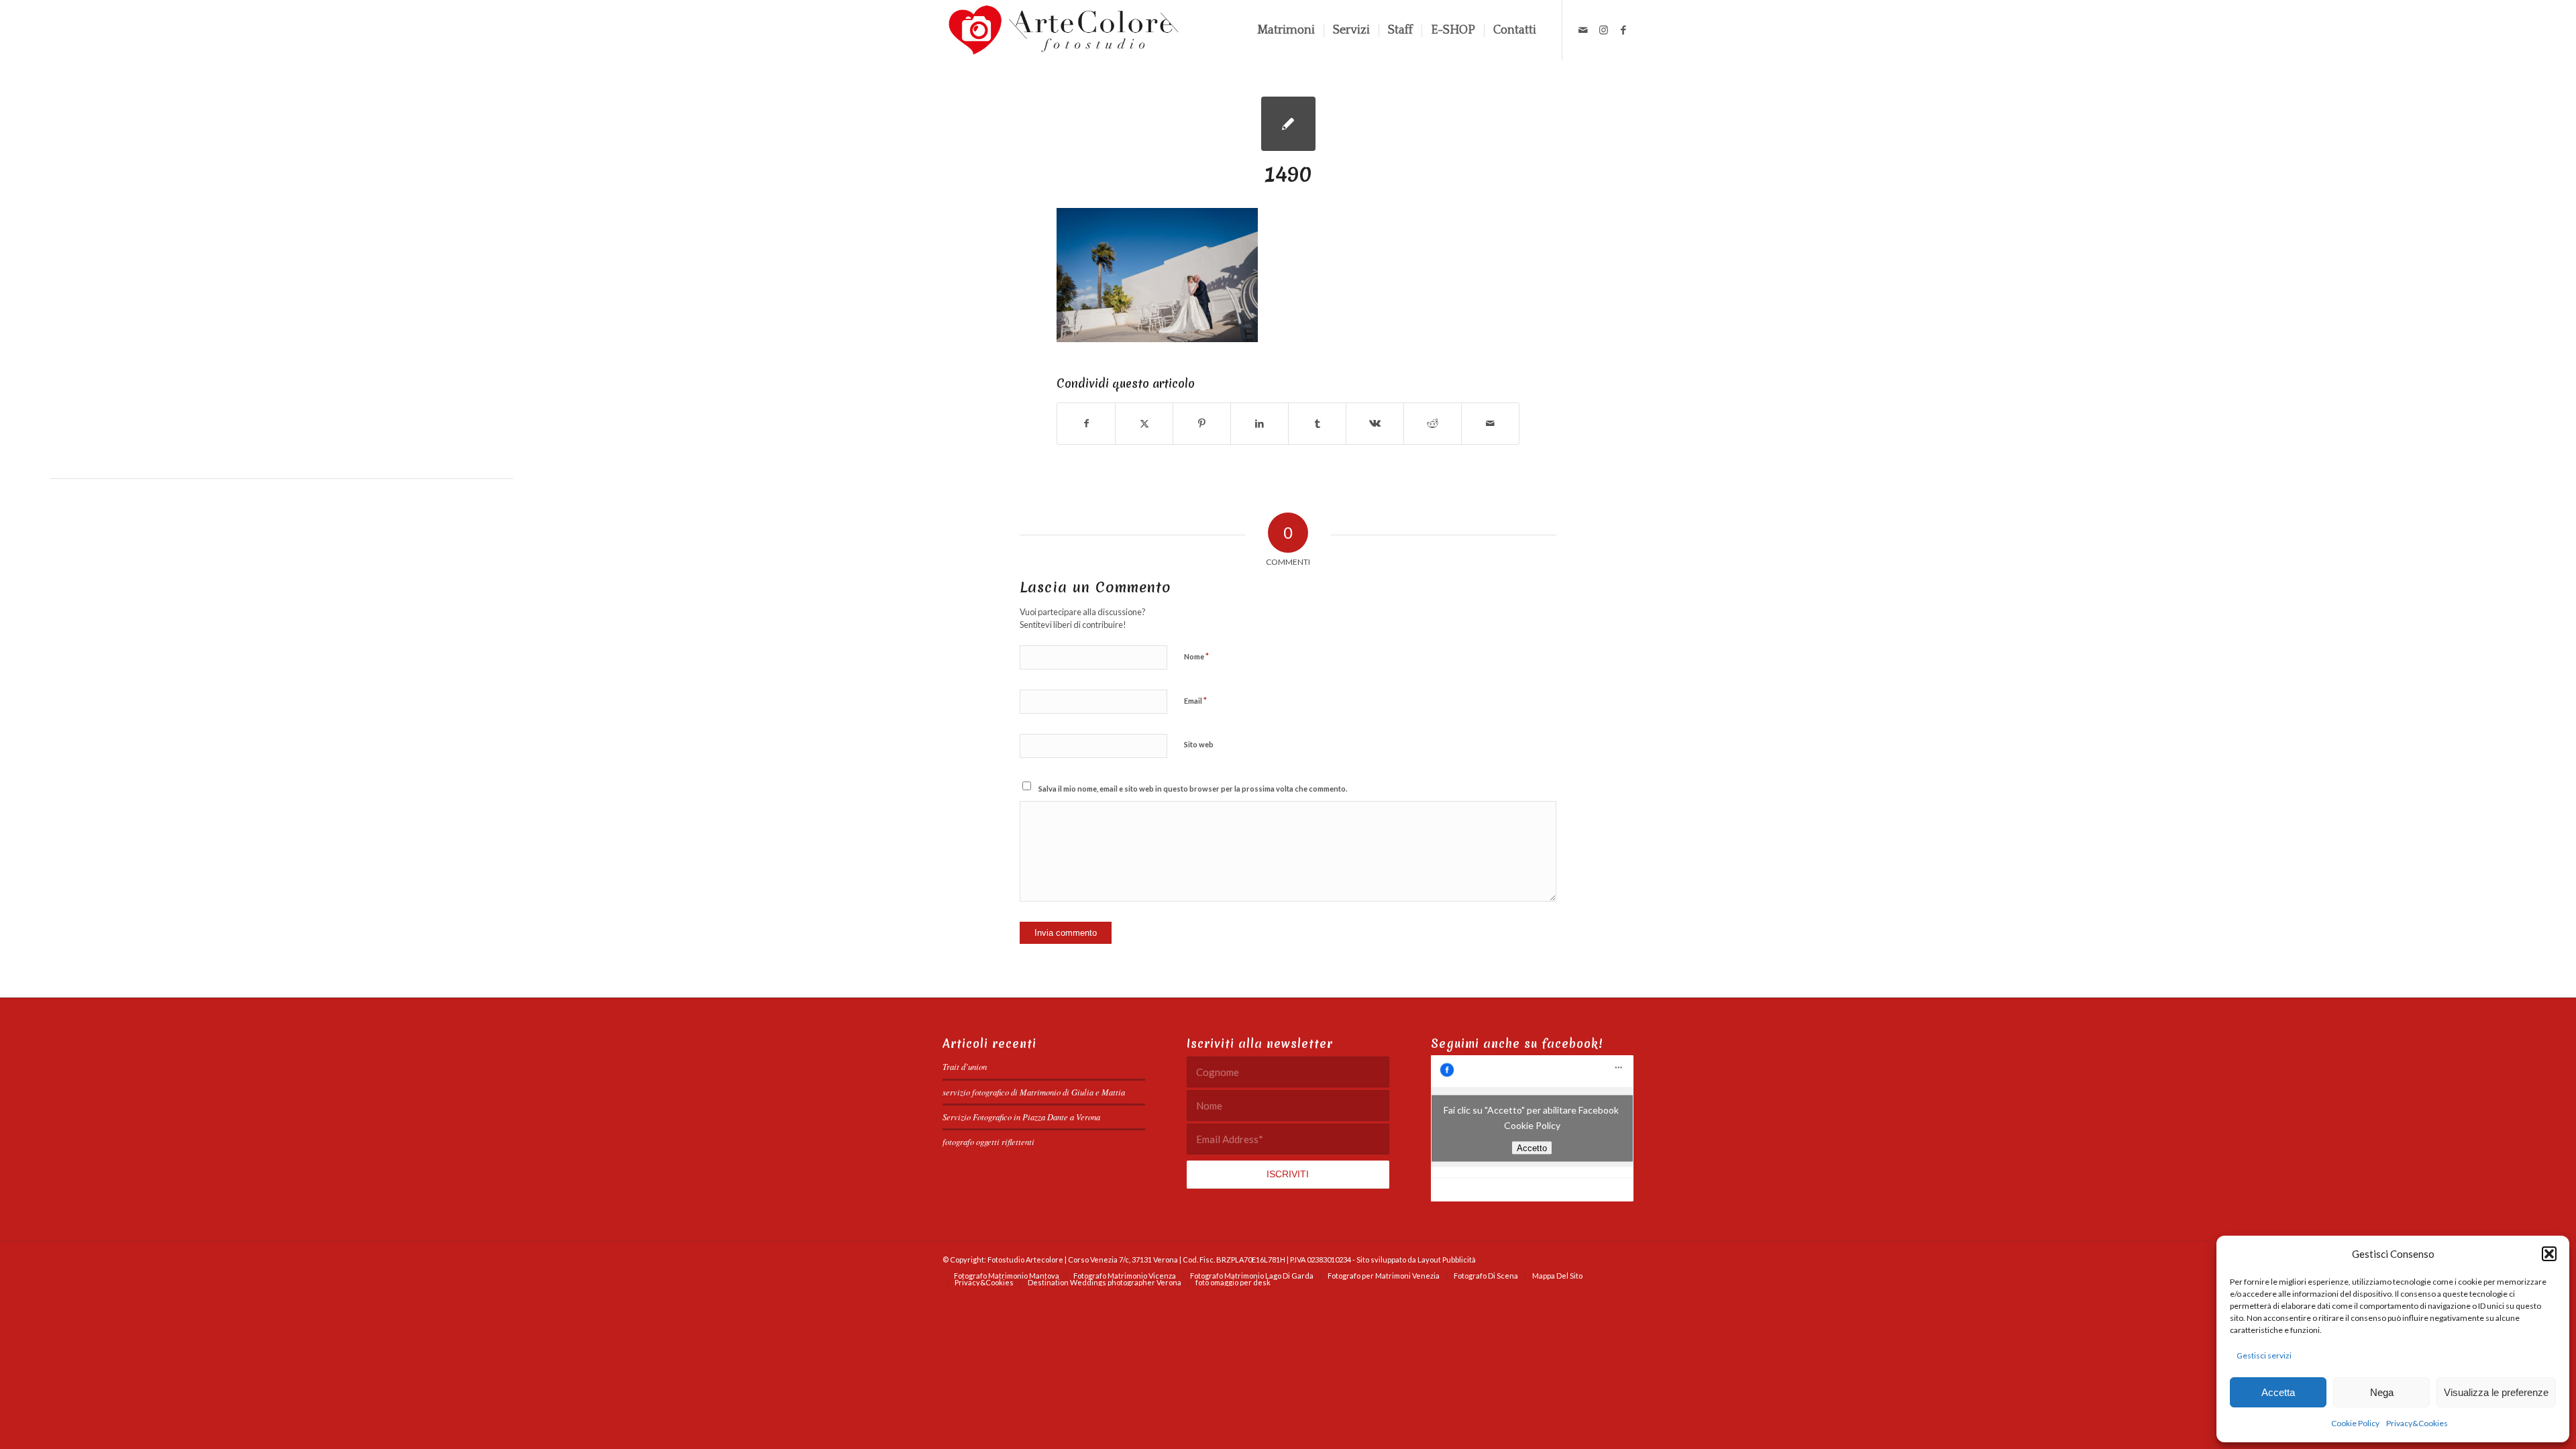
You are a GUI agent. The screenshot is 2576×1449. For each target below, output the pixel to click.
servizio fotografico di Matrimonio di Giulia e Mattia (1034, 1092)
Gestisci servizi (2264, 1355)
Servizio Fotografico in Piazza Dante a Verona (1021, 1117)
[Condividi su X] (1144, 423)
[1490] (1288, 124)
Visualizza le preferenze (2496, 1392)
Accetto (1532, 1148)
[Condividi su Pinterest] (1202, 423)
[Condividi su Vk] (1375, 423)
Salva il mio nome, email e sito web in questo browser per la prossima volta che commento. (1193, 789)
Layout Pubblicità (1447, 1259)
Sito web (1199, 744)
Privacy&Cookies (2417, 1423)
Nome (1196, 656)
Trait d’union (965, 1066)
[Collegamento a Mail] (1583, 30)
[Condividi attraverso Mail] (1490, 423)
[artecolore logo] (1064, 30)
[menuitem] (1286, 30)
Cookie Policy (2355, 1423)
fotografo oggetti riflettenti (988, 1141)
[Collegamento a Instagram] (1603, 30)
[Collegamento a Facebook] (1623, 30)
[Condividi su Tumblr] (1317, 423)
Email (1195, 700)
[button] (2549, 1254)
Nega (2382, 1392)
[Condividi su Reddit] (1433, 423)
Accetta (2278, 1392)
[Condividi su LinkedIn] (1259, 423)
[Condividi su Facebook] (1086, 423)
